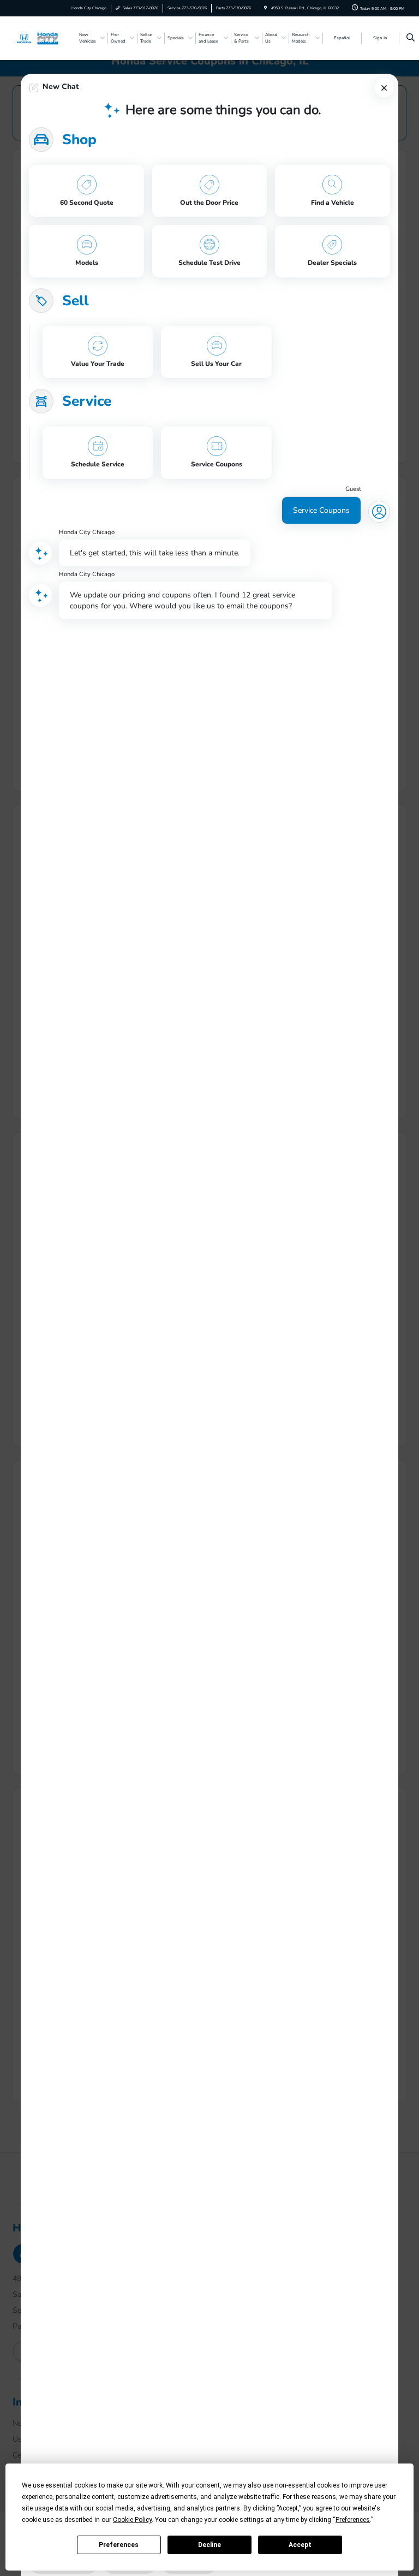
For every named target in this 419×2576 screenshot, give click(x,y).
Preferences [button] (353, 2520)
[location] (265, 8)
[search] (411, 38)
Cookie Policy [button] (132, 2520)
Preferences (119, 2545)
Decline (209, 2545)
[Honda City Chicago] (42, 38)
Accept (300, 2545)
